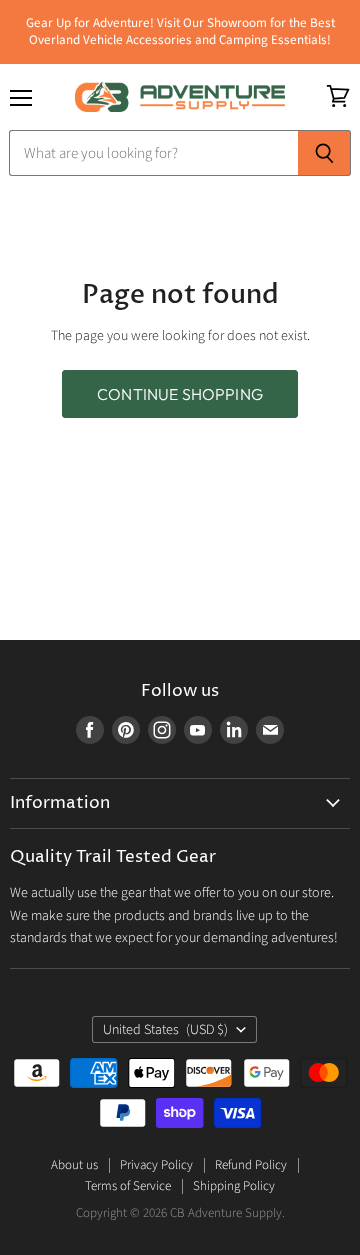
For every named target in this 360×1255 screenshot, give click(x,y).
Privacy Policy (156, 1165)
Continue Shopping (180, 394)
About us (74, 1165)
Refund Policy (251, 1165)
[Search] (324, 153)
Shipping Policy (234, 1186)
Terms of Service (128, 1186)
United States (165, 1030)
